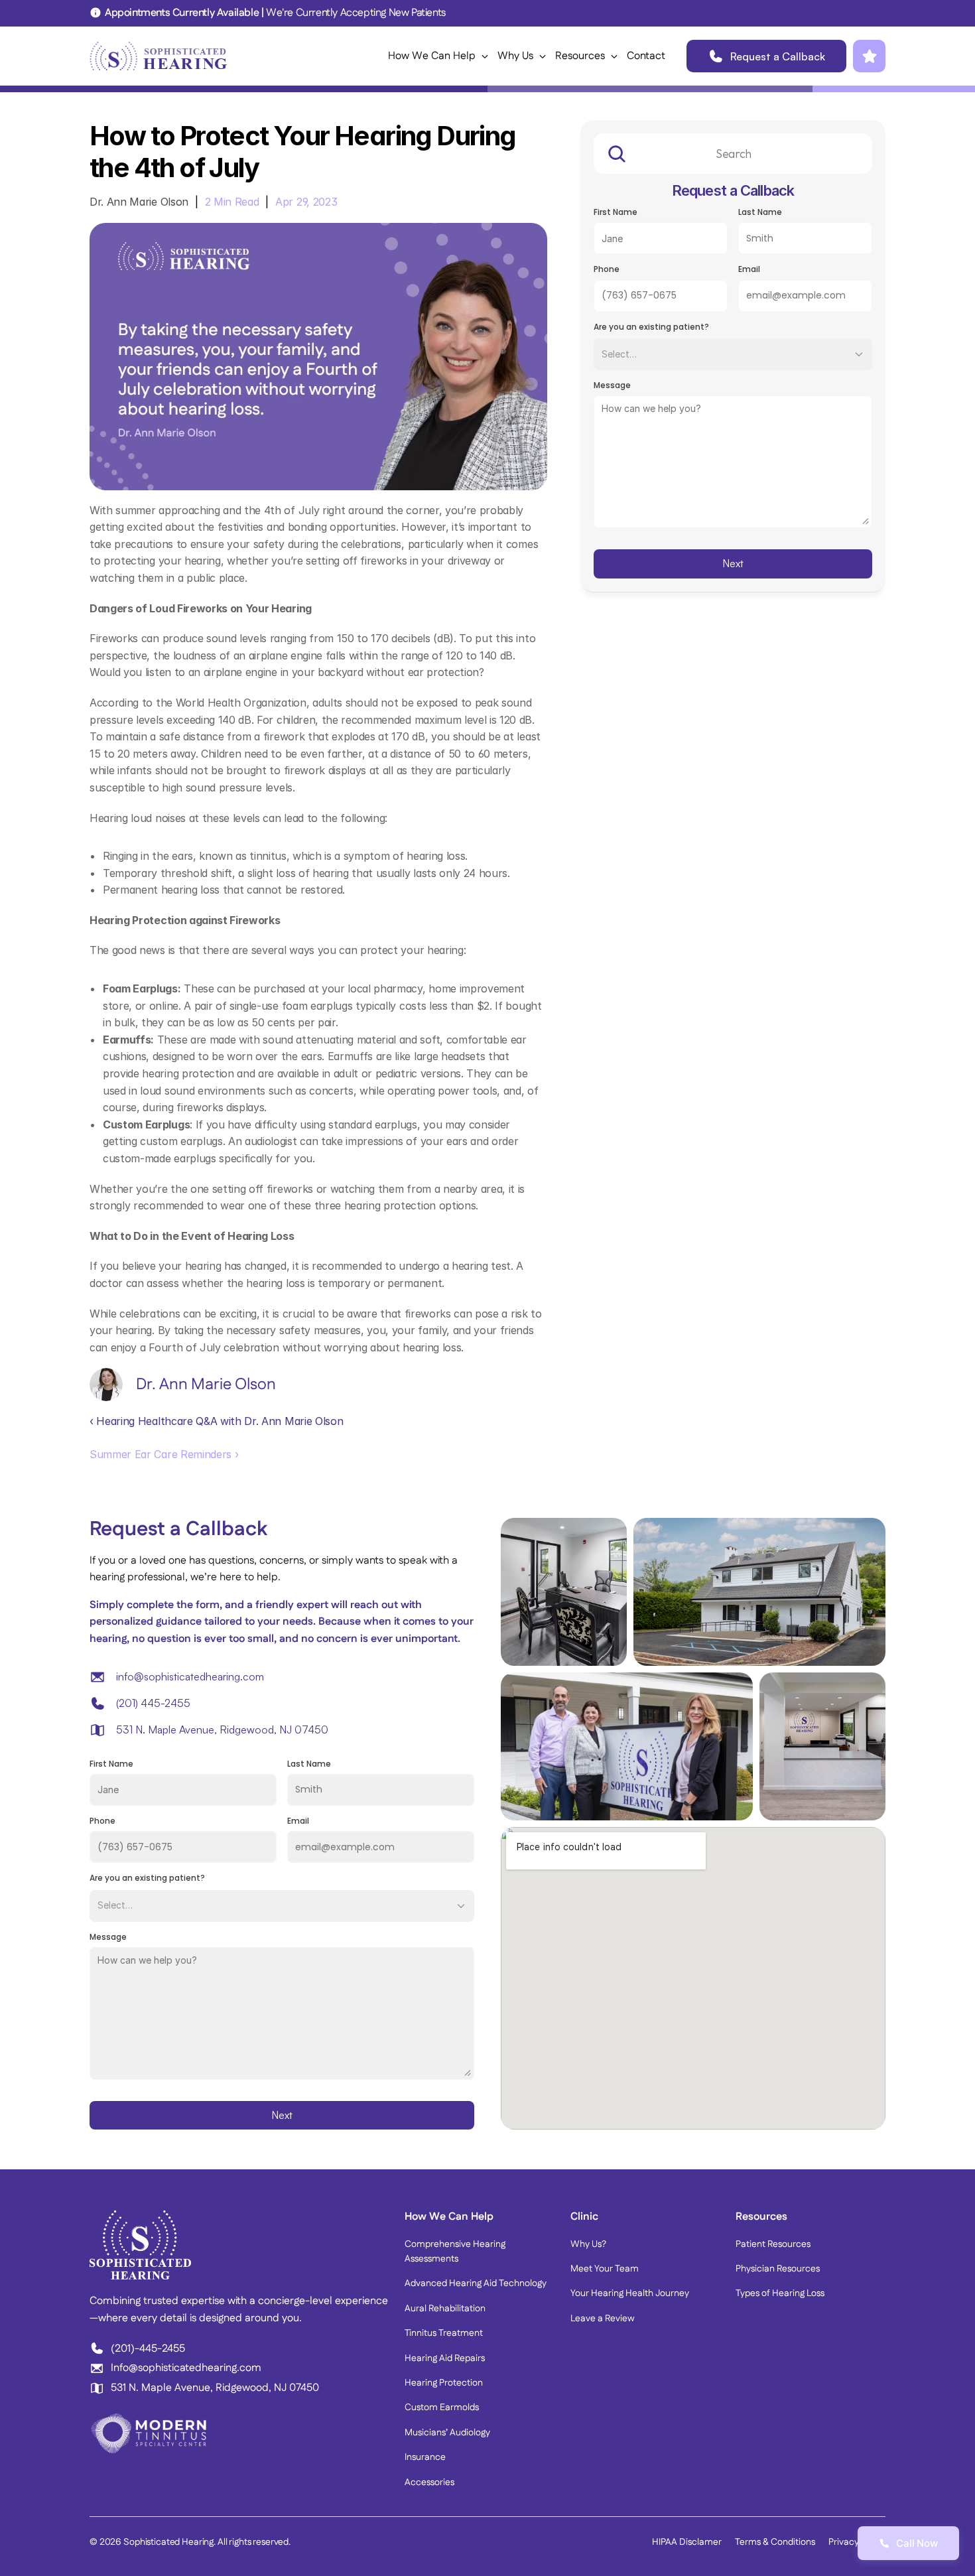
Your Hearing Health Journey (630, 2293)
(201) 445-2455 (153, 1703)
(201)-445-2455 (148, 2349)
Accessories (429, 2482)
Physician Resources (778, 2269)
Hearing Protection (444, 2383)
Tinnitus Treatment (444, 2333)
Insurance (425, 2457)
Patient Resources (773, 2244)
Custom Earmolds (442, 2407)
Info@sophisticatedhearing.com (186, 2368)
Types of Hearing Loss (780, 2293)
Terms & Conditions (775, 2542)
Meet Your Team (605, 2269)
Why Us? (588, 2244)
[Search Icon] (733, 154)
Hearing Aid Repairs (445, 2358)
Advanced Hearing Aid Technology (476, 2283)
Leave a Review (603, 2319)
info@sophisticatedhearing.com (190, 1676)
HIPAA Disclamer (687, 2542)
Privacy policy (857, 2542)
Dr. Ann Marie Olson (139, 202)
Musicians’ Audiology (447, 2433)
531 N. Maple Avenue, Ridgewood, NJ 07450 (222, 1729)
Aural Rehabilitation (445, 2309)
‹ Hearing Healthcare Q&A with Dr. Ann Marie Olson (216, 1421)
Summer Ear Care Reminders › (164, 1454)
